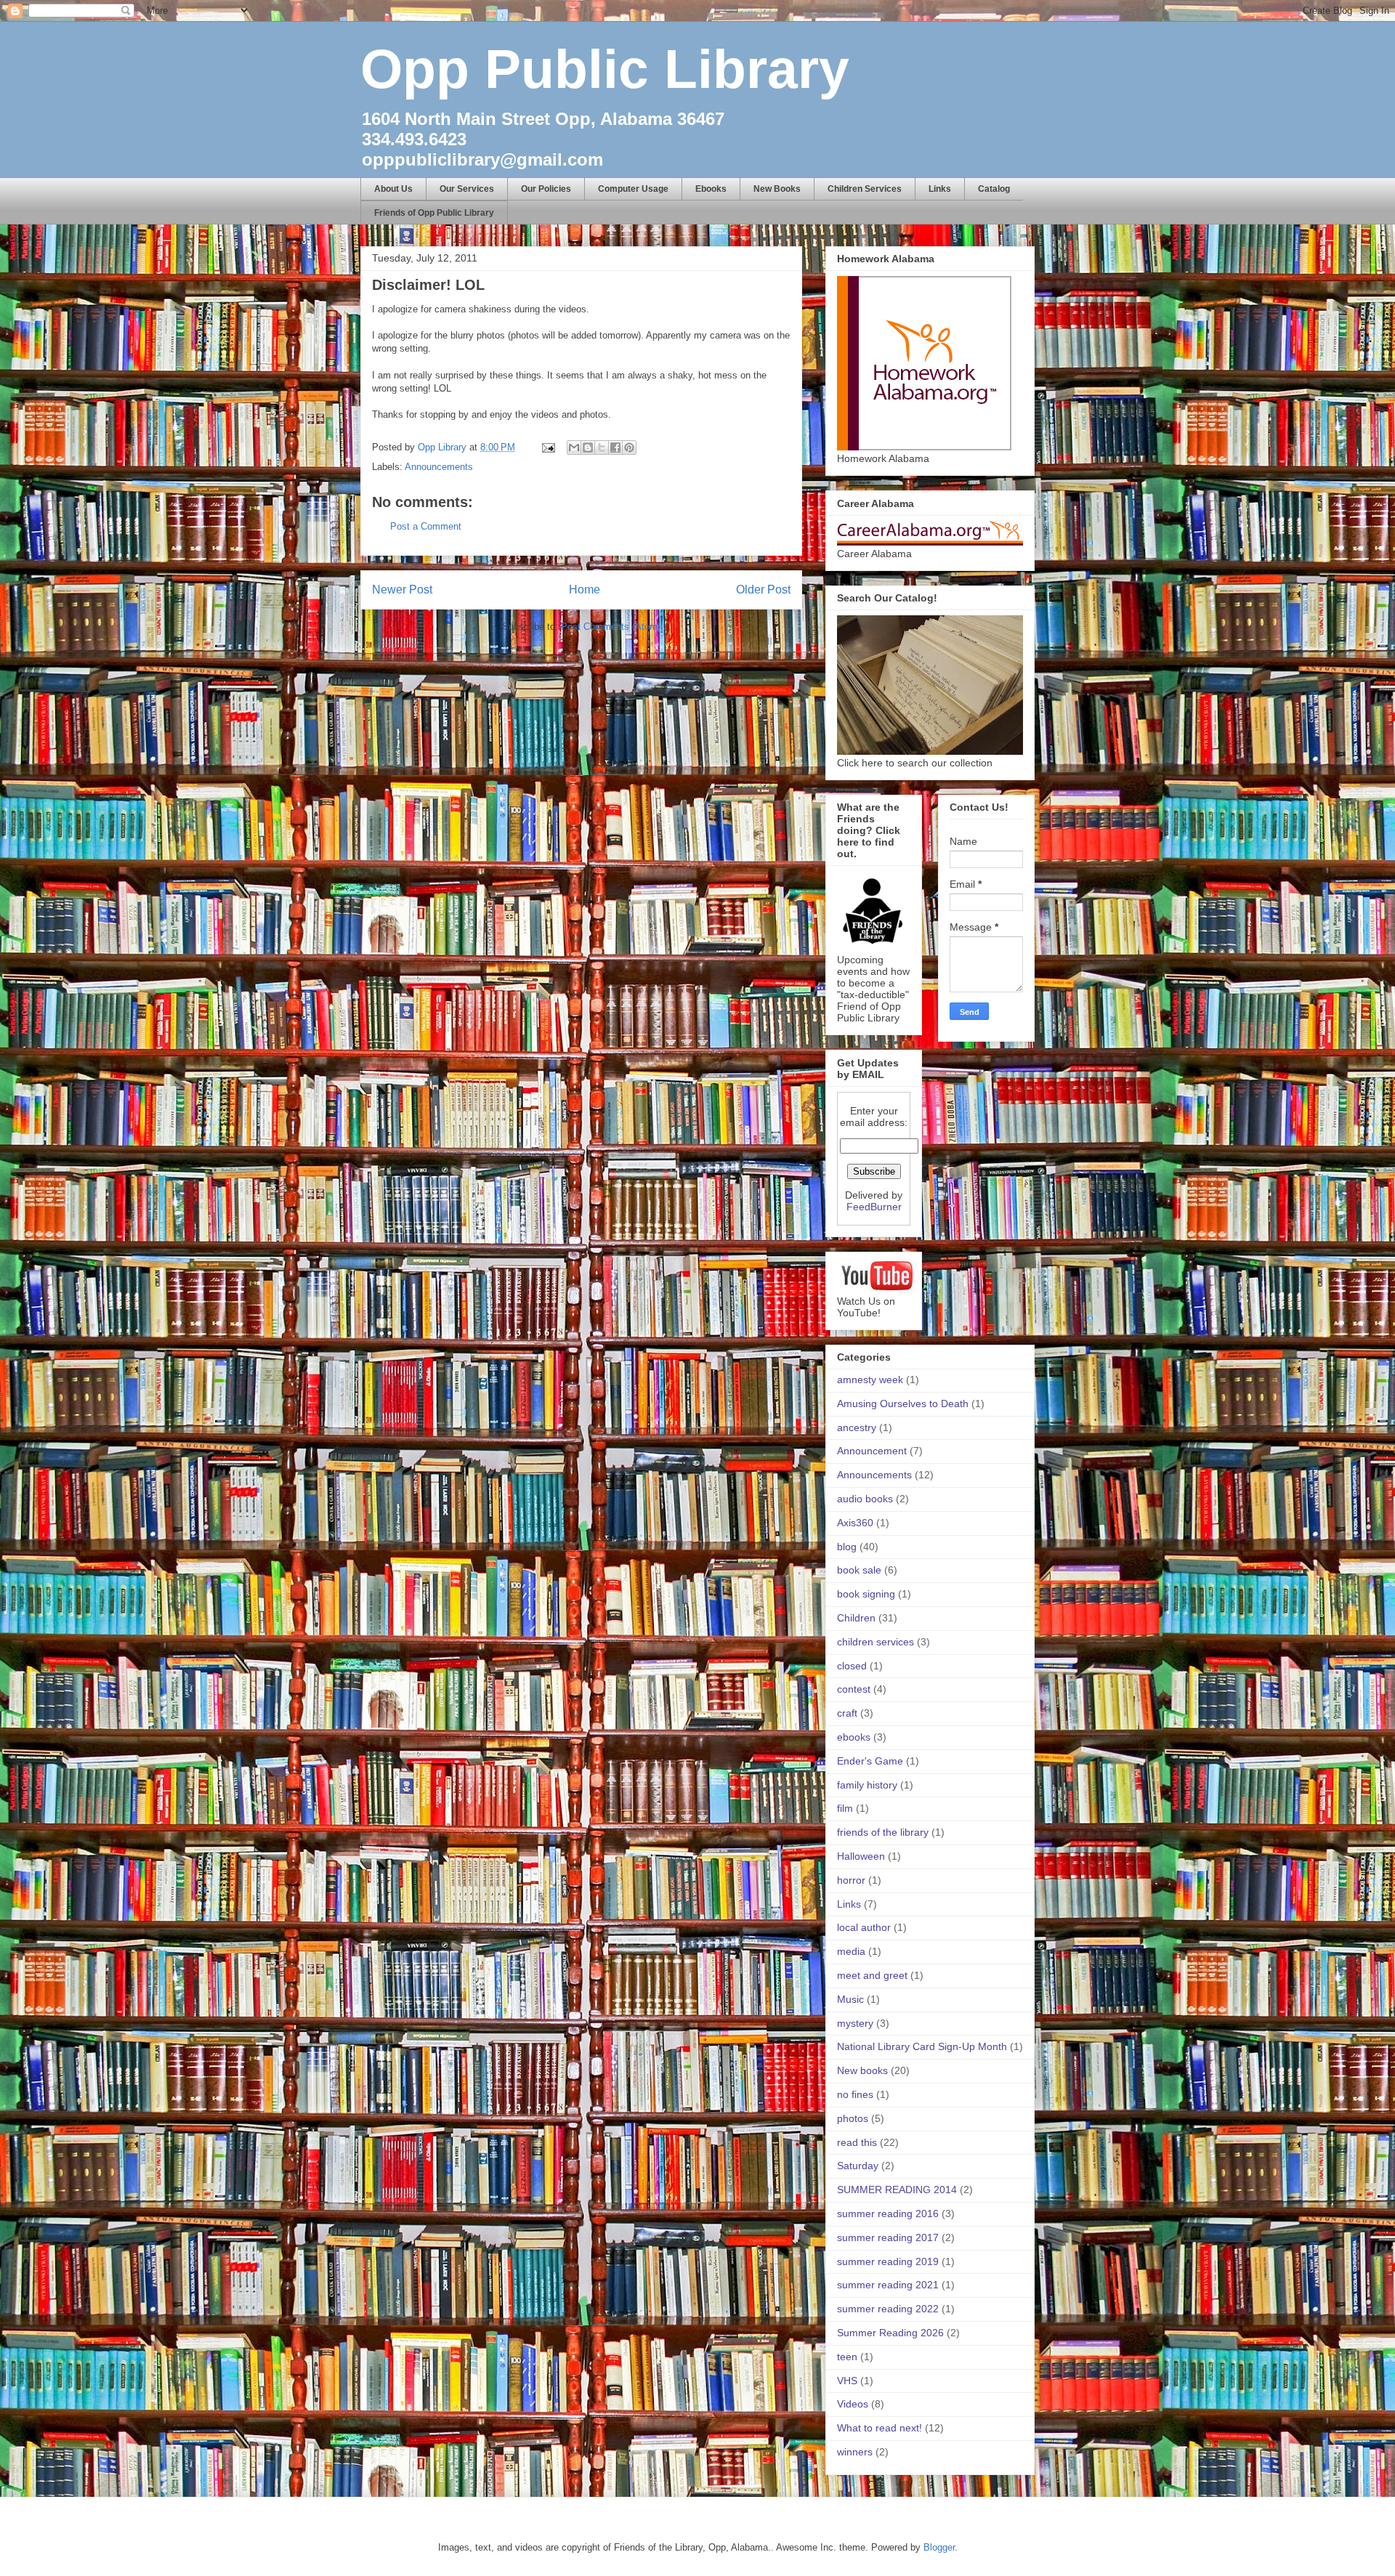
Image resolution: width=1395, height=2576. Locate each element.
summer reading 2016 (888, 2214)
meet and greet (872, 1975)
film (845, 1808)
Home (585, 590)
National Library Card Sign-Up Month (922, 2046)
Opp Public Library (605, 69)
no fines (855, 2094)
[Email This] (574, 447)
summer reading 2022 (888, 2309)
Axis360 (855, 1523)
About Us (393, 189)
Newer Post (402, 590)
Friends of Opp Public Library (434, 213)
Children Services (865, 189)
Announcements (439, 467)
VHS (847, 2381)
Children (856, 1618)
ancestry (857, 1427)
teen (847, 2357)
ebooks (854, 1737)
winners (855, 2452)
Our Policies (546, 189)
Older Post (763, 590)
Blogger (939, 2547)
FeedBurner (874, 1207)
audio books (865, 1499)
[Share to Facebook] (615, 447)
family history (867, 1785)
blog (847, 1547)
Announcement (872, 1451)
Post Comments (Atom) (611, 627)
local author (864, 1927)
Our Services (467, 189)
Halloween (861, 1856)
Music (850, 1999)
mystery (855, 2023)
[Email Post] (547, 447)
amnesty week (870, 1380)
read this (857, 2142)
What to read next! (880, 2428)
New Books (777, 189)
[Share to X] (602, 447)
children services (876, 1642)
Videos (853, 2404)
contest (854, 1689)
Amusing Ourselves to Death (903, 1404)
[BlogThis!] (588, 447)
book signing (866, 1594)
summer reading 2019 (888, 2261)
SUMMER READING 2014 (897, 2190)
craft (847, 1713)
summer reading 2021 (888, 2285)
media (851, 1951)
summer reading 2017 (888, 2237)
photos (853, 2118)
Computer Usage (633, 189)
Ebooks (711, 189)
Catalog (994, 189)
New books (862, 2070)
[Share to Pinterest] (629, 447)
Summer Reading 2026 (890, 2333)
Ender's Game (870, 1761)
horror (851, 1880)
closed (852, 1666)
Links (940, 189)
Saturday (858, 2166)
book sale (859, 1570)
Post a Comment (426, 526)
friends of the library (883, 1832)
